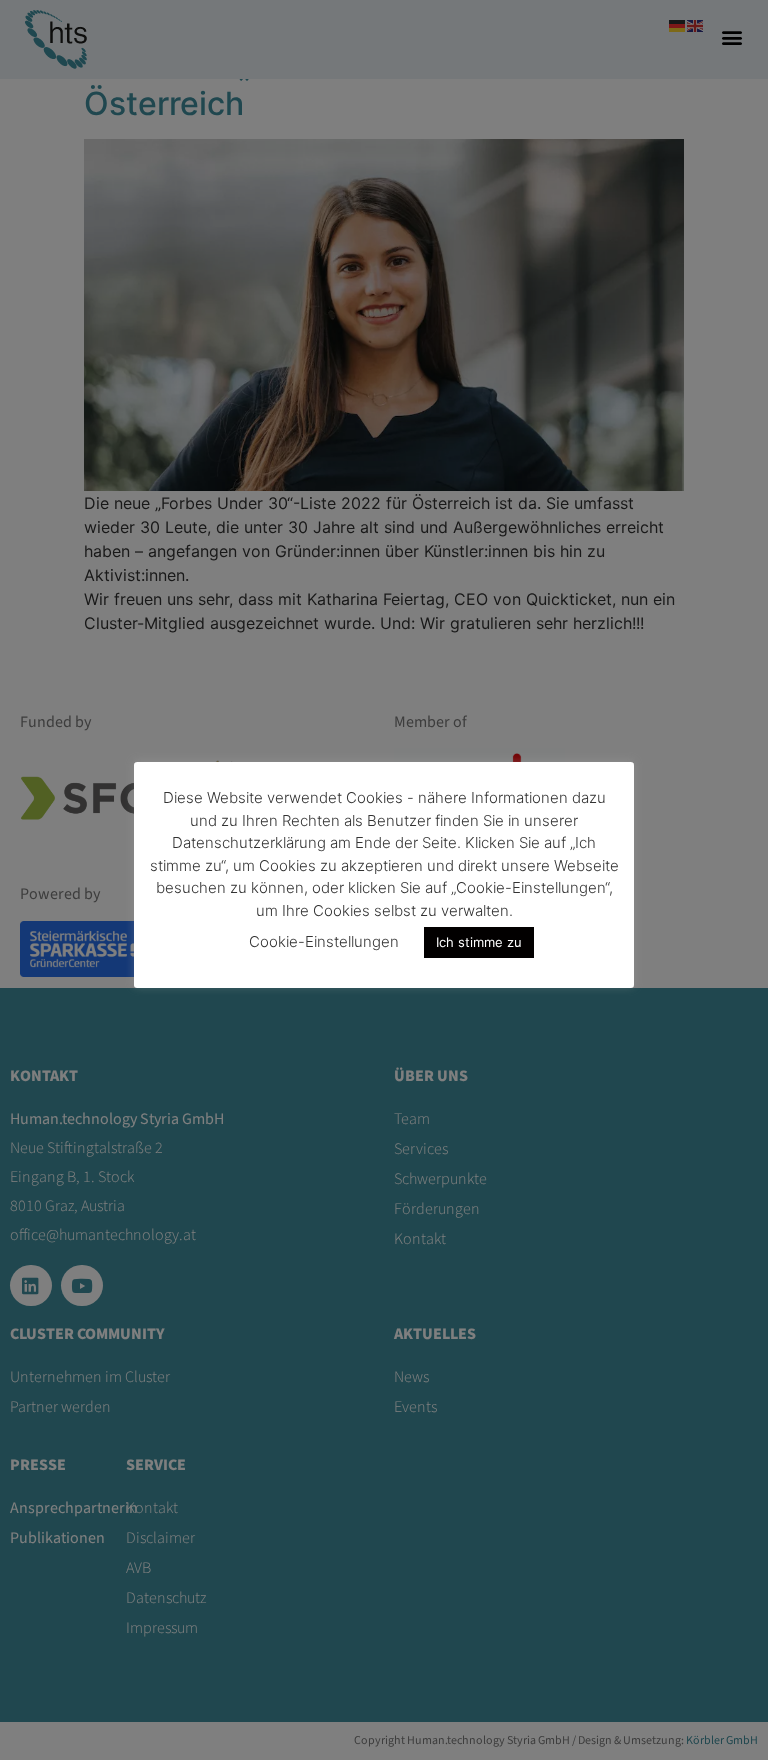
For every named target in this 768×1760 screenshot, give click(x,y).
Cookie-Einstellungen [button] (324, 941)
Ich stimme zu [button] (479, 942)
